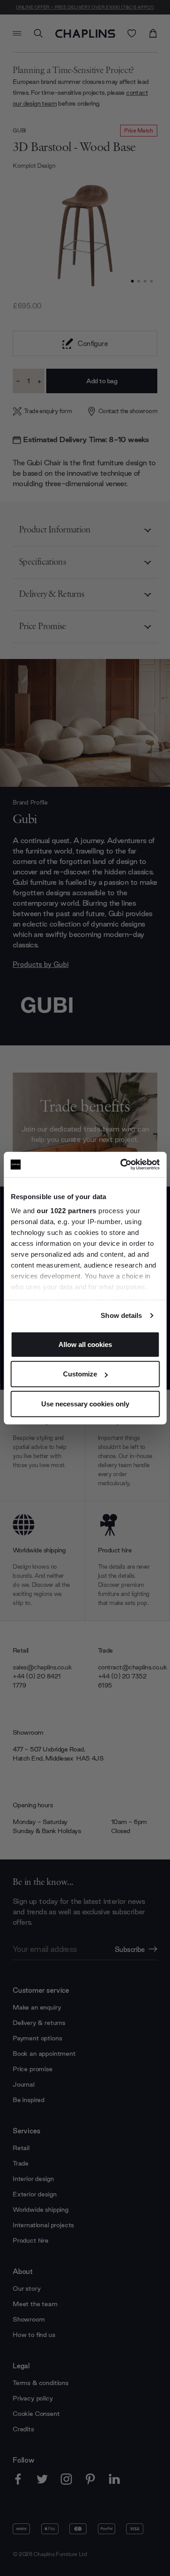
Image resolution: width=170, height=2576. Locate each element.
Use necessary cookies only (85, 1403)
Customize (80, 1374)
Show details (121, 1315)
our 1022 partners (67, 1211)
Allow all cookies (85, 1344)
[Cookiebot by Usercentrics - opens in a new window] (121, 1165)
